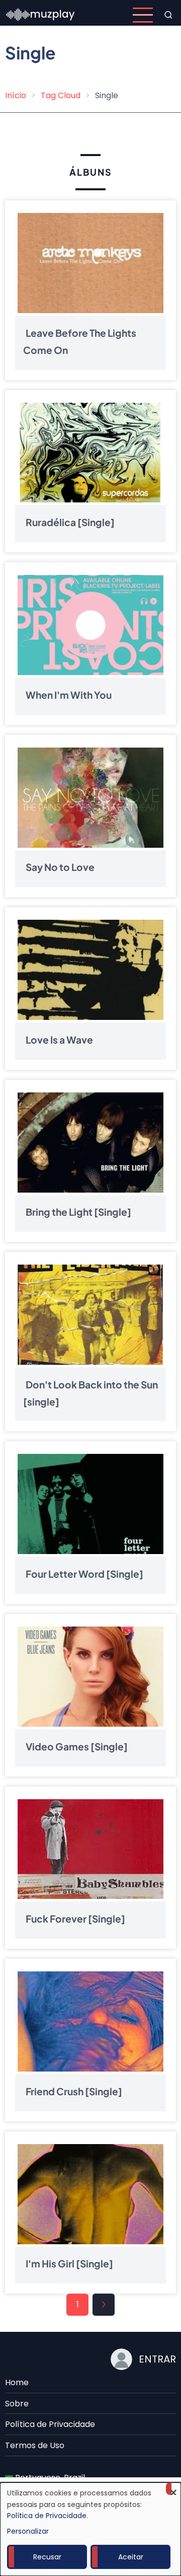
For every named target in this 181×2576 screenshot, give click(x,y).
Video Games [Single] (77, 1746)
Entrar (157, 2359)
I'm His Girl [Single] (69, 2264)
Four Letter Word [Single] (84, 1574)
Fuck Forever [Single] (75, 1919)
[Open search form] (168, 15)
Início (16, 95)
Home (17, 2382)
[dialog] (90, 2529)
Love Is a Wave (59, 1040)
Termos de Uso (35, 2445)
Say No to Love (60, 867)
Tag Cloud (61, 95)
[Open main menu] (143, 15)
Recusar (47, 2557)
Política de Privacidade (50, 2424)
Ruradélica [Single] (70, 522)
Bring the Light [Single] (78, 1212)
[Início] (41, 14)
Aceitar (131, 2557)
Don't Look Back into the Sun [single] (90, 1393)
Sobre (17, 2404)
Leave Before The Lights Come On (80, 341)
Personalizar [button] (28, 2531)
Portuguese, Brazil (49, 2478)
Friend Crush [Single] (74, 2091)
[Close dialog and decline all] (173, 2489)
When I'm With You (69, 695)
